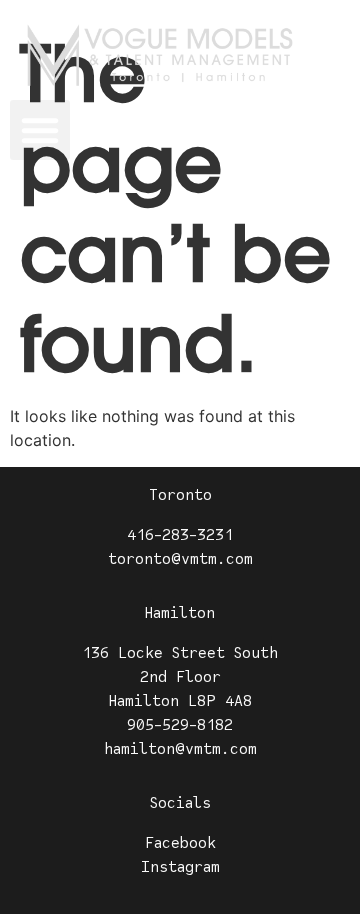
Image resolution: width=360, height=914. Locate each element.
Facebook (180, 843)
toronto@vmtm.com (180, 559)
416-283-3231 (180, 535)
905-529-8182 (180, 725)
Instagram (180, 867)
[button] (40, 130)
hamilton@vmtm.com (180, 749)
